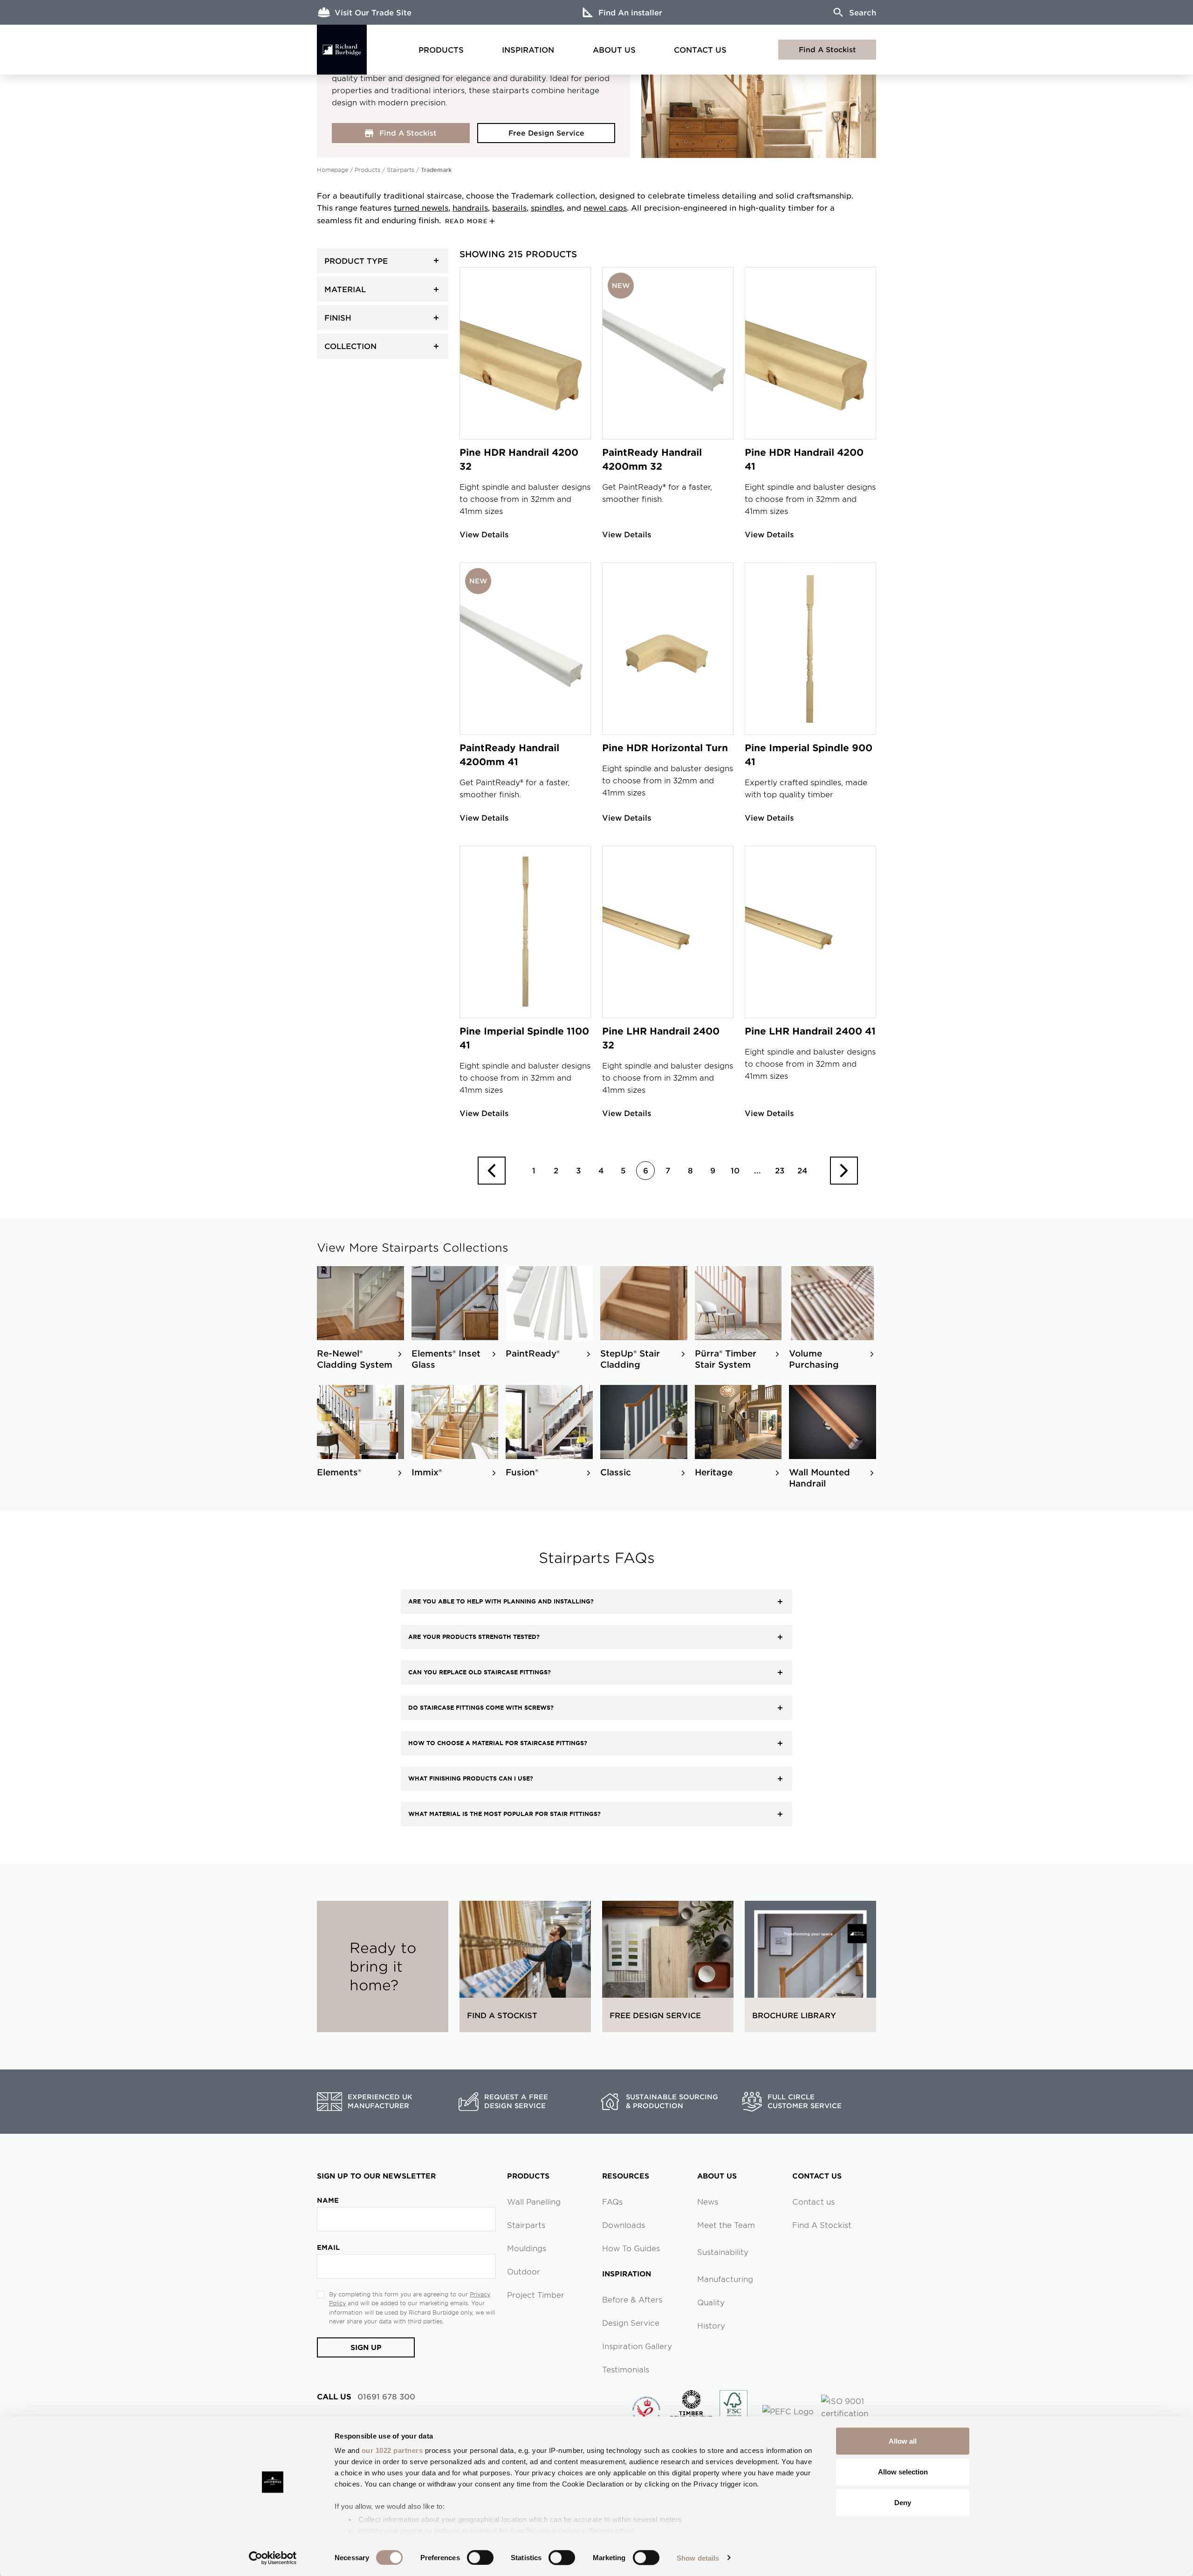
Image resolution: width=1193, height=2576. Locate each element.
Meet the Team (726, 2225)
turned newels (421, 207)
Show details (698, 2558)
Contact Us (700, 49)
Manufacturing (725, 2279)
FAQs (612, 2201)
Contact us (813, 2201)
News (708, 2201)
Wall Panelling (534, 2201)
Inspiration (528, 49)
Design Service (631, 2323)
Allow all (903, 2441)
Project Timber (536, 2295)
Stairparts (401, 170)
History (711, 2325)
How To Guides (631, 2248)
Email (328, 2247)
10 (735, 1170)
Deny (903, 2502)
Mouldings (527, 2248)
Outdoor (524, 2271)
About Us (614, 49)
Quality (711, 2302)
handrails (470, 207)
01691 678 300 (366, 2396)
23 (780, 1170)
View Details (484, 534)
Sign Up (366, 2347)
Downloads (624, 2225)
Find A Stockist (827, 49)
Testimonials (626, 2369)
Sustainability (723, 2252)
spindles (547, 207)
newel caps (605, 207)
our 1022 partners (392, 2450)
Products (441, 49)
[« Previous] (492, 1171)
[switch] (480, 2557)
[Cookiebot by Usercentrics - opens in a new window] (273, 2558)
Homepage (333, 170)
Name (328, 2200)
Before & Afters (632, 2299)
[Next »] (844, 1171)
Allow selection (903, 2471)
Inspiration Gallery (637, 2346)
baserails (509, 207)
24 (802, 1170)
